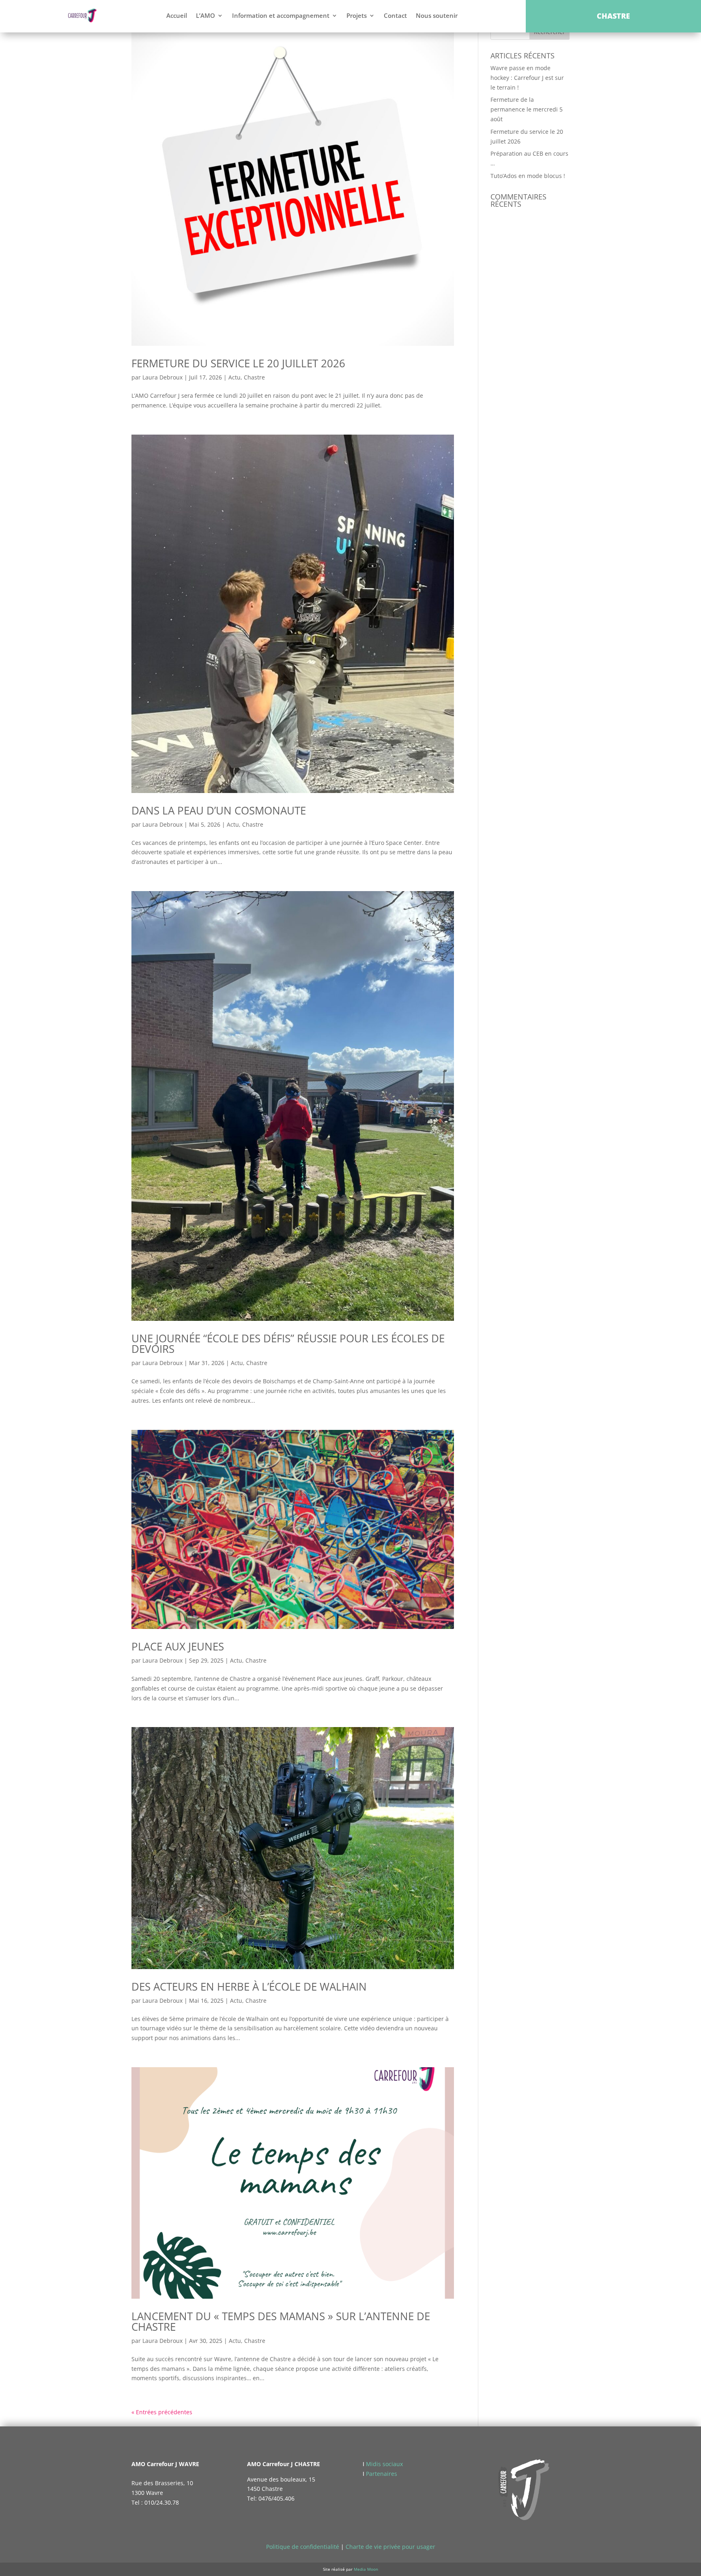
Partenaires (382, 2474)
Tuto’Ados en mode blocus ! (528, 176)
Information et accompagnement (281, 15)
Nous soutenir (437, 15)
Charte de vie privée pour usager (390, 2547)
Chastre (254, 377)
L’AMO (205, 15)
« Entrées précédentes (162, 2412)
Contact (395, 15)
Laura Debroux (162, 377)
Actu (234, 377)
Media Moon (366, 2569)
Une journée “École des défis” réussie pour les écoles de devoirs (288, 1344)
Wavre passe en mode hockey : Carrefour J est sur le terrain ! (527, 78)
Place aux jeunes (178, 1646)
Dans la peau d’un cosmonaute (219, 810)
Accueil (177, 15)
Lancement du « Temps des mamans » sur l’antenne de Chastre (281, 2321)
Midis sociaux (384, 2464)
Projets (357, 15)
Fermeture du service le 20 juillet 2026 (238, 363)
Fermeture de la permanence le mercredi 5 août (527, 109)
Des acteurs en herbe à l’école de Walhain (249, 1987)
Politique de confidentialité (303, 2547)
